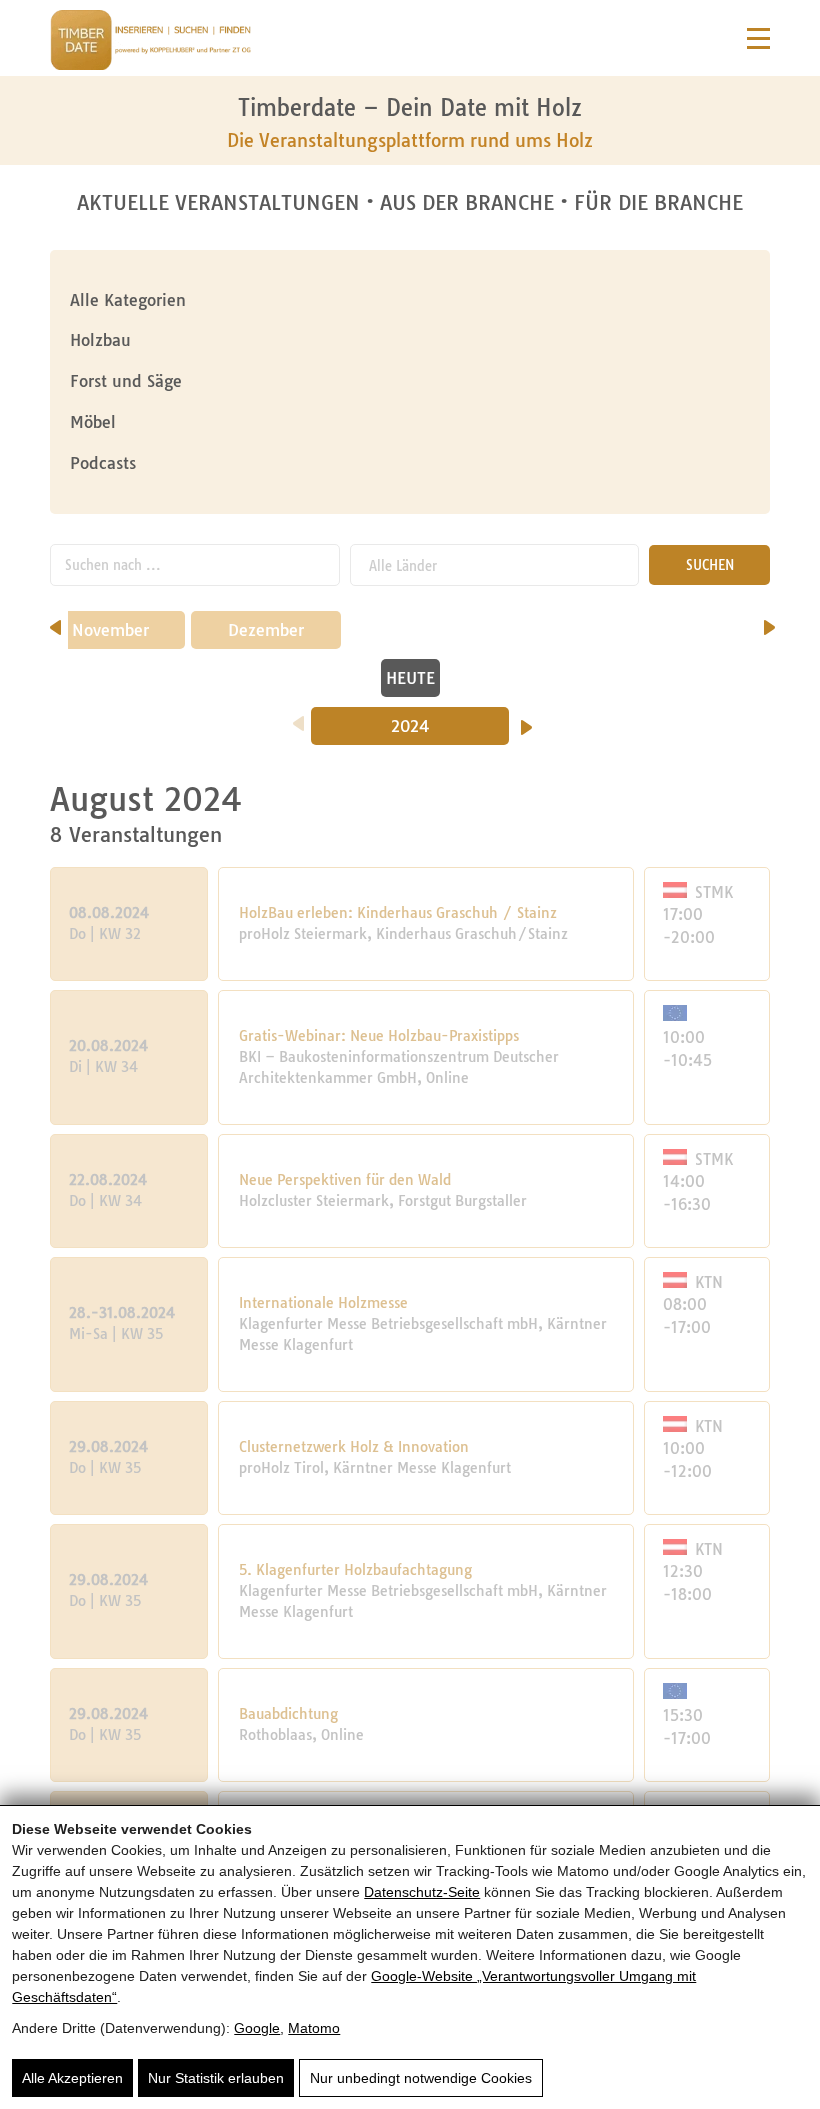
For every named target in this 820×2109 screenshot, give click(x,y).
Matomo (314, 2028)
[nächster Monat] (769, 621)
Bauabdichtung (288, 1714)
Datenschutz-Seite (422, 1892)
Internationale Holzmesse (323, 1303)
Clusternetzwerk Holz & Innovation (354, 1447)
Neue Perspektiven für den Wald (345, 1180)
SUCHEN (710, 565)
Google (257, 2028)
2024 (410, 726)
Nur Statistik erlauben (216, 2078)
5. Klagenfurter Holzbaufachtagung (355, 1570)
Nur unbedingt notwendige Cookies (421, 2078)
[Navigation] (758, 38)
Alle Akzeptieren (72, 2078)
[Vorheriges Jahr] (298, 717)
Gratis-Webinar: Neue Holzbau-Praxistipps (379, 1036)
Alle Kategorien (128, 300)
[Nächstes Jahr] (526, 721)
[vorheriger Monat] (55, 621)
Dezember (266, 630)
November (110, 630)
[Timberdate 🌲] (150, 43)
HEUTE (410, 678)
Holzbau (100, 340)
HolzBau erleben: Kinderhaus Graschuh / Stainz (398, 913)
